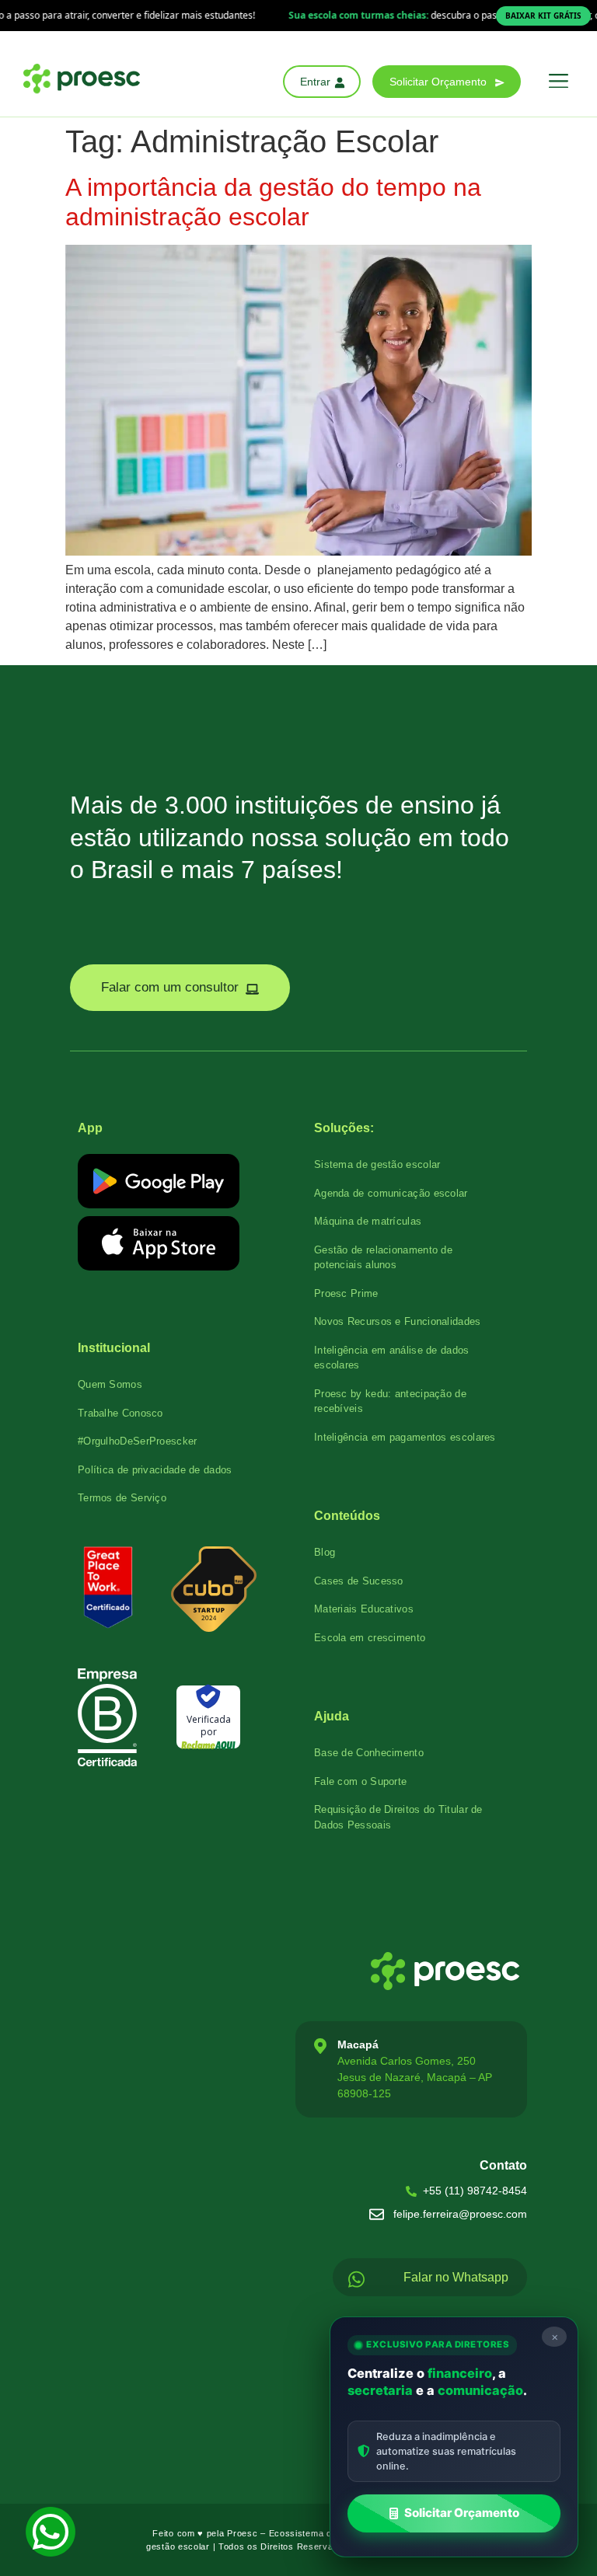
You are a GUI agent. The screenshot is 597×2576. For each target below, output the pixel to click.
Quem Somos (110, 1384)
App (90, 1128)
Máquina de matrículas (368, 1221)
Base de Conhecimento (369, 1753)
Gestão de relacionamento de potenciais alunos (383, 1258)
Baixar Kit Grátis (543, 16)
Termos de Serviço (122, 1498)
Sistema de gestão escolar (377, 1164)
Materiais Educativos (364, 1609)
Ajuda (332, 1716)
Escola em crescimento (370, 1638)
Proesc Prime (346, 1293)
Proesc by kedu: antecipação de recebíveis (390, 1401)
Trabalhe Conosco (120, 1413)
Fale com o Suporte (360, 1781)
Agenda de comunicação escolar (391, 1193)
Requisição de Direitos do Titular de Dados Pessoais (398, 1817)
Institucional (114, 1348)
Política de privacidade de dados (155, 1470)
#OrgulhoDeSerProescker (138, 1441)
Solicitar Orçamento (462, 2513)
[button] (558, 82)
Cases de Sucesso (359, 1581)
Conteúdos (347, 1516)
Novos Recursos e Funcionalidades (398, 1321)
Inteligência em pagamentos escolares (405, 1437)
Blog (325, 1552)
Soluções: (344, 1128)
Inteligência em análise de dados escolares (392, 1358)
